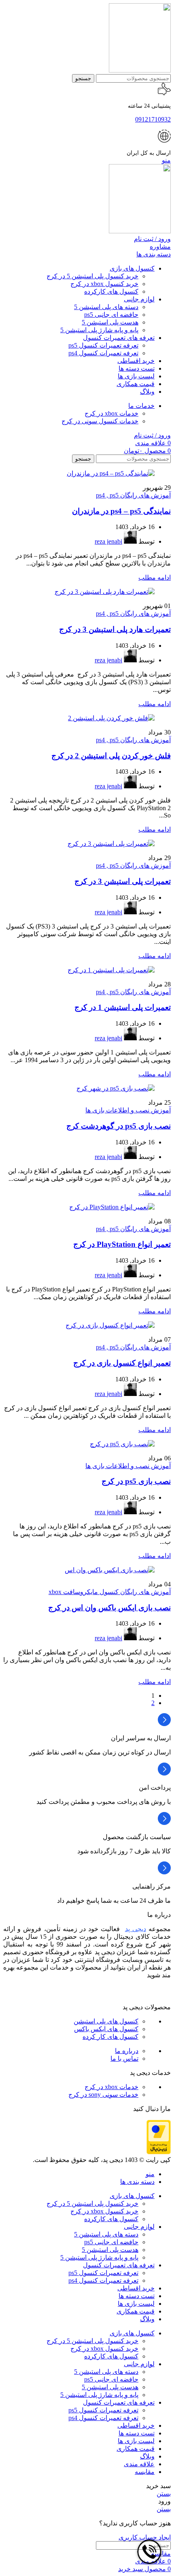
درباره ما (127, 2051)
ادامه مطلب (155, 577)
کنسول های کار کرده (110, 2037)
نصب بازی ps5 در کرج (136, 1481)
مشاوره (160, 247)
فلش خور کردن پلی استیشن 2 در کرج (111, 756)
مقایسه (145, 2472)
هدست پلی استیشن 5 (110, 322)
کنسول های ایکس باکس (106, 2029)
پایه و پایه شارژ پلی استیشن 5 (99, 330)
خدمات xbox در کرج (111, 413)
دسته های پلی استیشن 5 (106, 307)
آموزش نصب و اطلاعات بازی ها (128, 1110)
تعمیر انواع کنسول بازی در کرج (122, 1363)
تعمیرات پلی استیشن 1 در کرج (123, 1007)
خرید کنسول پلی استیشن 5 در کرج (92, 276)
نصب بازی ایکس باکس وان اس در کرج (109, 1608)
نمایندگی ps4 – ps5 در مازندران (121, 511)
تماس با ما (124, 2058)
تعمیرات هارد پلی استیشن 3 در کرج (115, 629)
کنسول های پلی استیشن (106, 2021)
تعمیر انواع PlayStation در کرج (122, 1244)
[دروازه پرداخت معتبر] (159, 2152)
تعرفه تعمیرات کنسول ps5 (103, 345)
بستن (164, 2494)
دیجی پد (136, 1929)
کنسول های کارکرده (111, 291)
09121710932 (153, 119)
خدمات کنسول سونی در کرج (100, 421)
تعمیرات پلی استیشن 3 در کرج (123, 881)
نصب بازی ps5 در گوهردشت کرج (119, 1126)
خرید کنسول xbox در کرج (104, 284)
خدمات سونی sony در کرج (103, 2095)
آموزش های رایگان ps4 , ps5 (133, 495)
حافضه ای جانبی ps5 (111, 315)
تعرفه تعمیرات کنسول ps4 (103, 353)
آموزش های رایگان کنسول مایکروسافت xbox (110, 1592)
